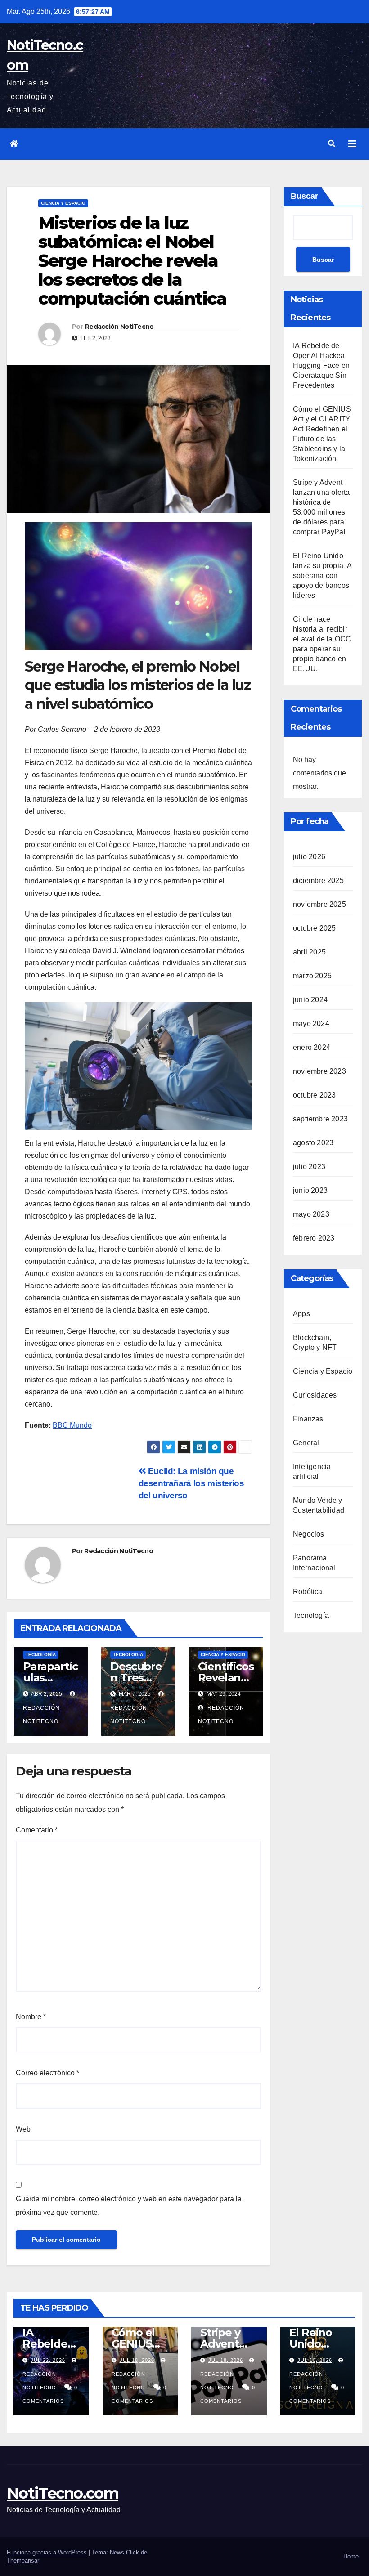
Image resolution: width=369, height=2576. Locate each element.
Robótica (308, 1592)
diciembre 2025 (318, 880)
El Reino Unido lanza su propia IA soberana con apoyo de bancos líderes (322, 576)
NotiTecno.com (63, 2493)
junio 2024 (310, 1000)
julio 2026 (309, 857)
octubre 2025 (314, 928)
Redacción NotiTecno (119, 327)
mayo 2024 (311, 1024)
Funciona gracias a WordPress (48, 2552)
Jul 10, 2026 (315, 2360)
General (306, 1443)
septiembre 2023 (320, 1119)
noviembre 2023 (319, 1071)
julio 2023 (309, 1167)
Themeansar (23, 2560)
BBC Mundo (72, 1425)
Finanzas (308, 1419)
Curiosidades (315, 1395)
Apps (301, 1314)
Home (351, 2556)
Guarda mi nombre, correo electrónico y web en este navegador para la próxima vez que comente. (129, 2206)
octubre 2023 (314, 1095)
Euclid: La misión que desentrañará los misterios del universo (191, 1483)
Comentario (37, 1830)
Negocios (309, 1534)
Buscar (304, 196)
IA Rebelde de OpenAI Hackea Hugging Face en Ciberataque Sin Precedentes (321, 365)
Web (23, 2129)
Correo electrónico (47, 2073)
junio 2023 (310, 1190)
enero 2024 (312, 1047)
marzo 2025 (312, 976)
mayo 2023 (311, 1214)
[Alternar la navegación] (352, 144)
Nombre (31, 2017)
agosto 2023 (313, 1143)
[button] (332, 144)
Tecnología (41, 1655)
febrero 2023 (314, 1238)
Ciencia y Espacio (63, 203)
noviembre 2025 (319, 904)
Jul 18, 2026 (137, 2360)
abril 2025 (309, 952)
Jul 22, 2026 (48, 2360)
